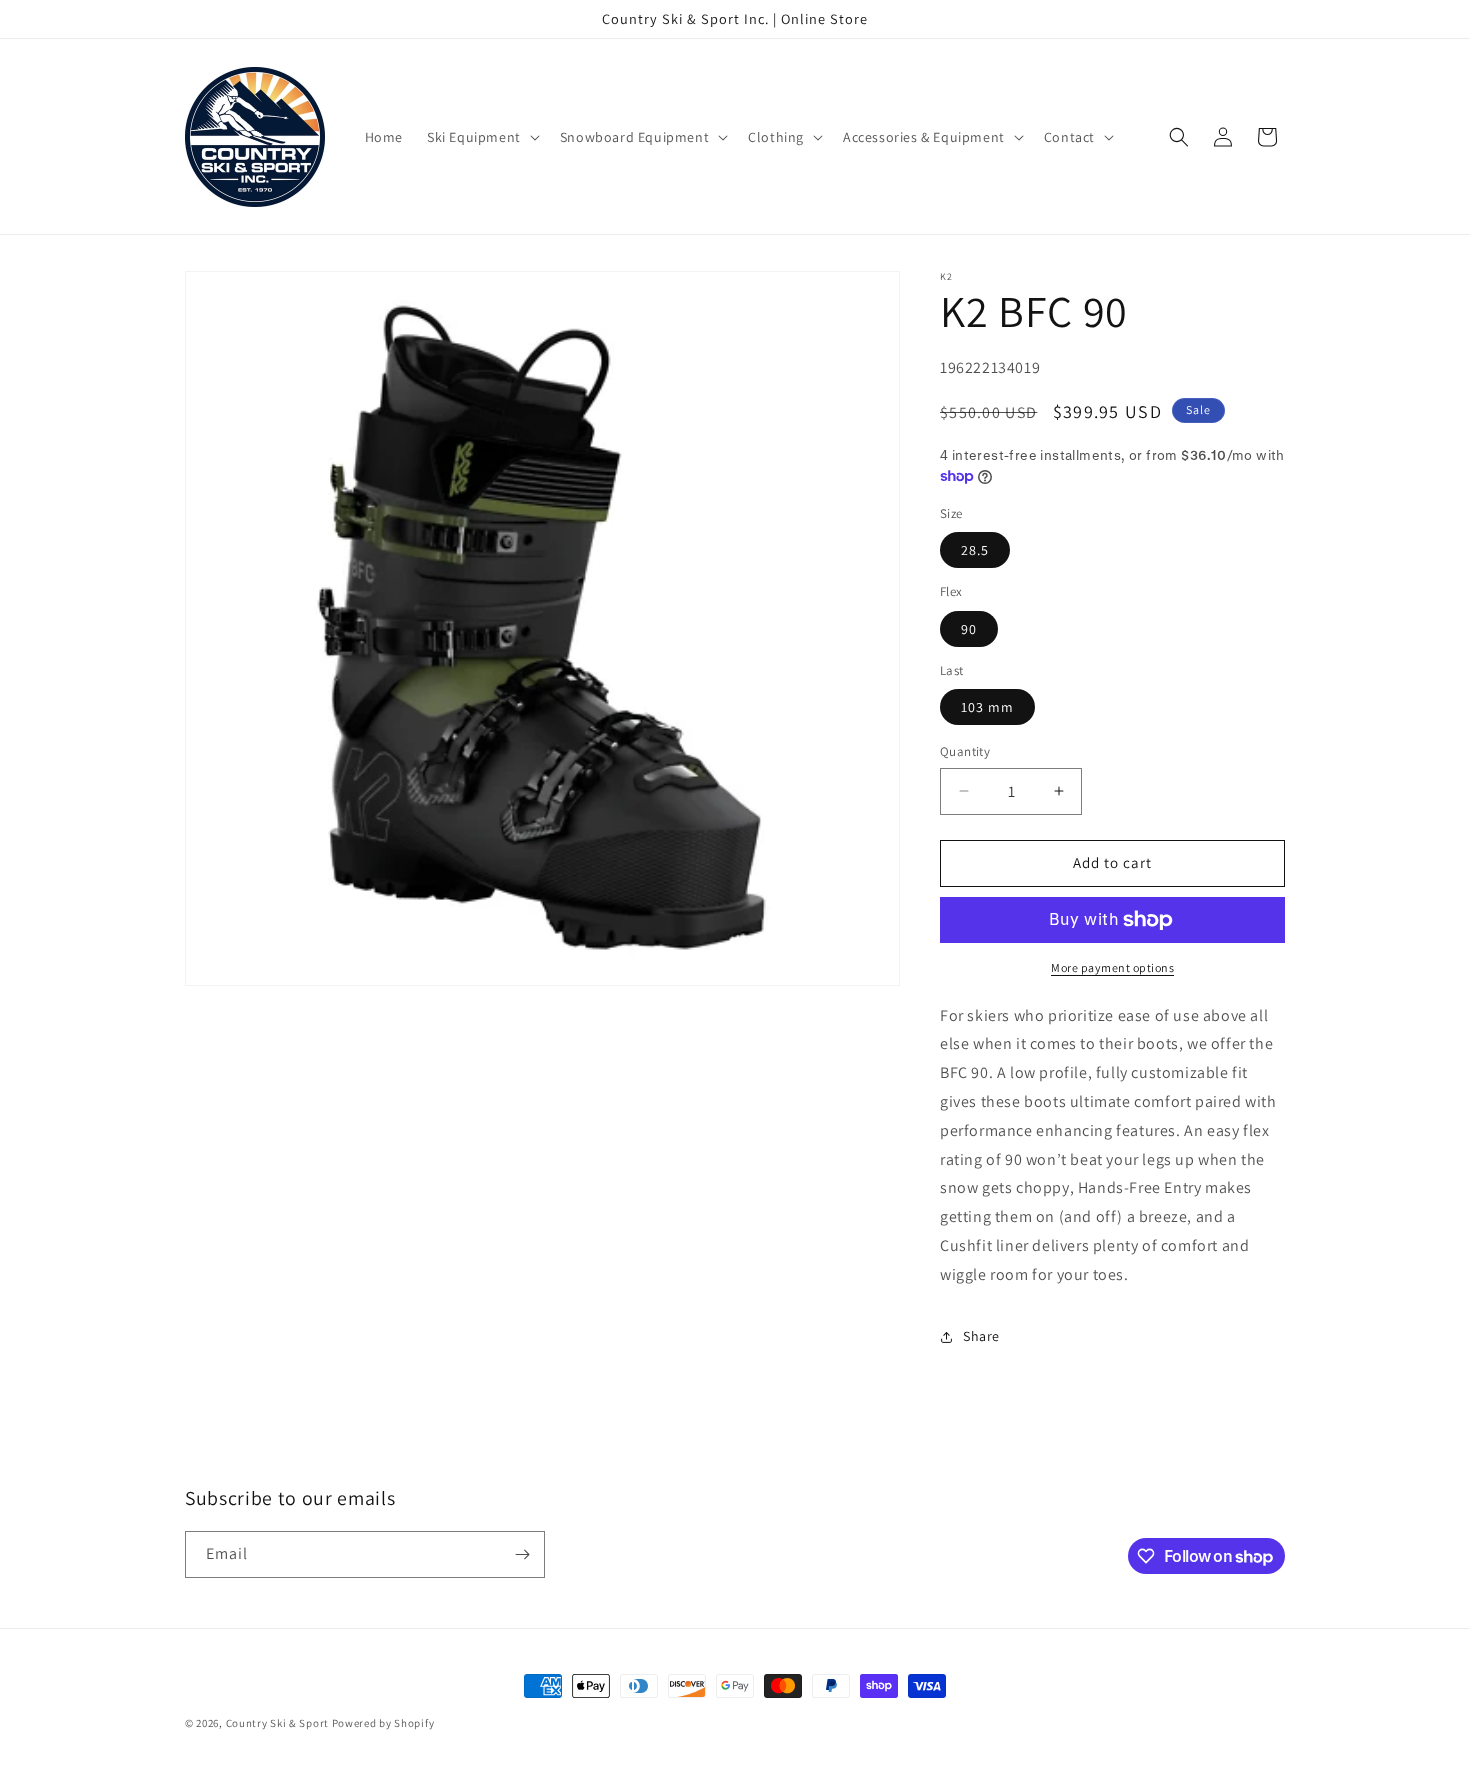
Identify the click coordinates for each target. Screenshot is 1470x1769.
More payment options (1112, 967)
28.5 (975, 550)
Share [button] (981, 1336)
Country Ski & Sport (277, 1723)
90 (969, 629)
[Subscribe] (522, 1554)
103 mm (987, 707)
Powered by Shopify (383, 1723)
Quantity (965, 751)
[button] (481, 137)
